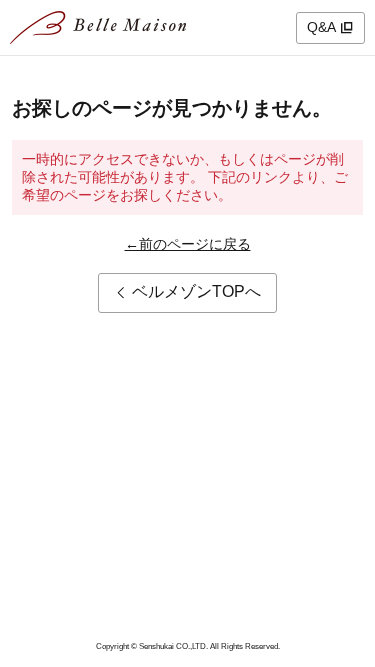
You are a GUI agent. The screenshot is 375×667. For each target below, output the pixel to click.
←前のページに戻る (188, 244)
